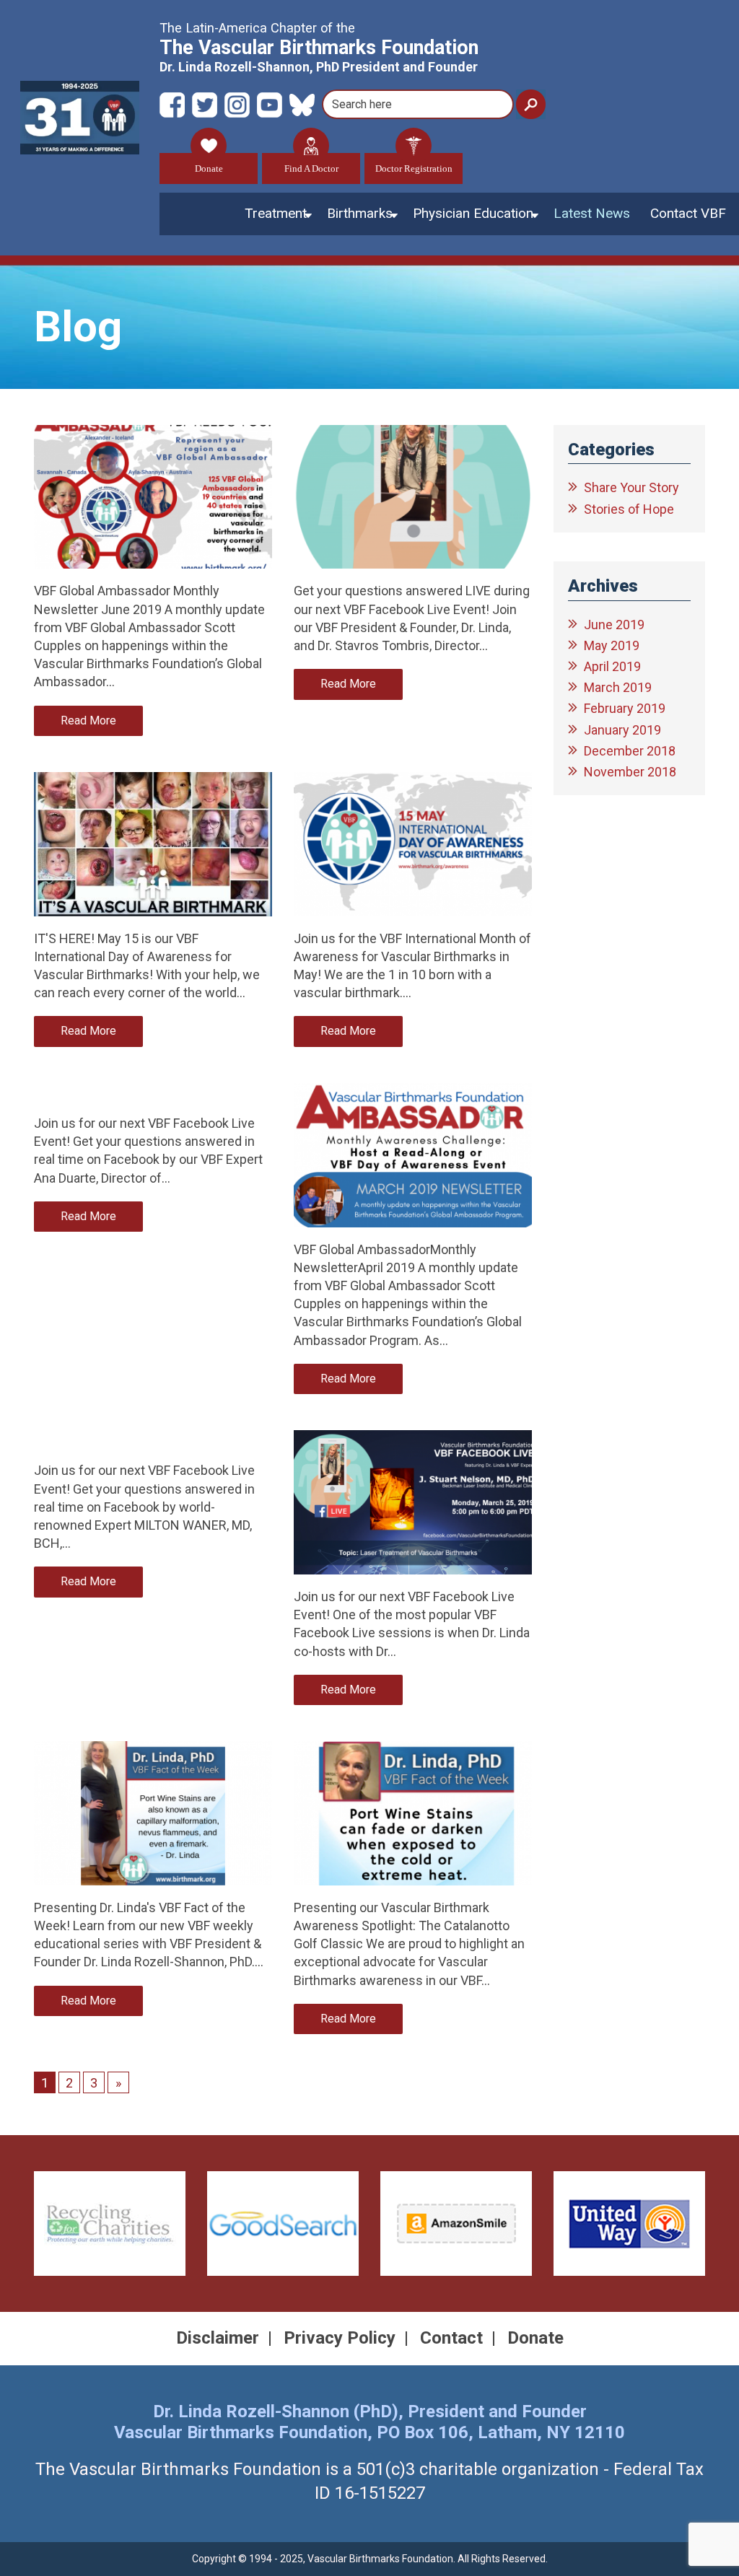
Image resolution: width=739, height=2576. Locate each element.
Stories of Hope (629, 509)
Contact (451, 2338)
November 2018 (630, 772)
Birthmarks (360, 213)
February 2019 (625, 708)
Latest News (592, 213)
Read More (88, 720)
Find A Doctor (311, 168)
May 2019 (612, 645)
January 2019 (622, 730)
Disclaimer (218, 2338)
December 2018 (630, 751)
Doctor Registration (414, 168)
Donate (209, 168)
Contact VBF (688, 213)
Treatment (276, 213)
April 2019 (612, 666)
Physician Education (473, 213)
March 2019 (618, 687)
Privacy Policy (340, 2338)
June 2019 (614, 625)
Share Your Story (631, 487)
